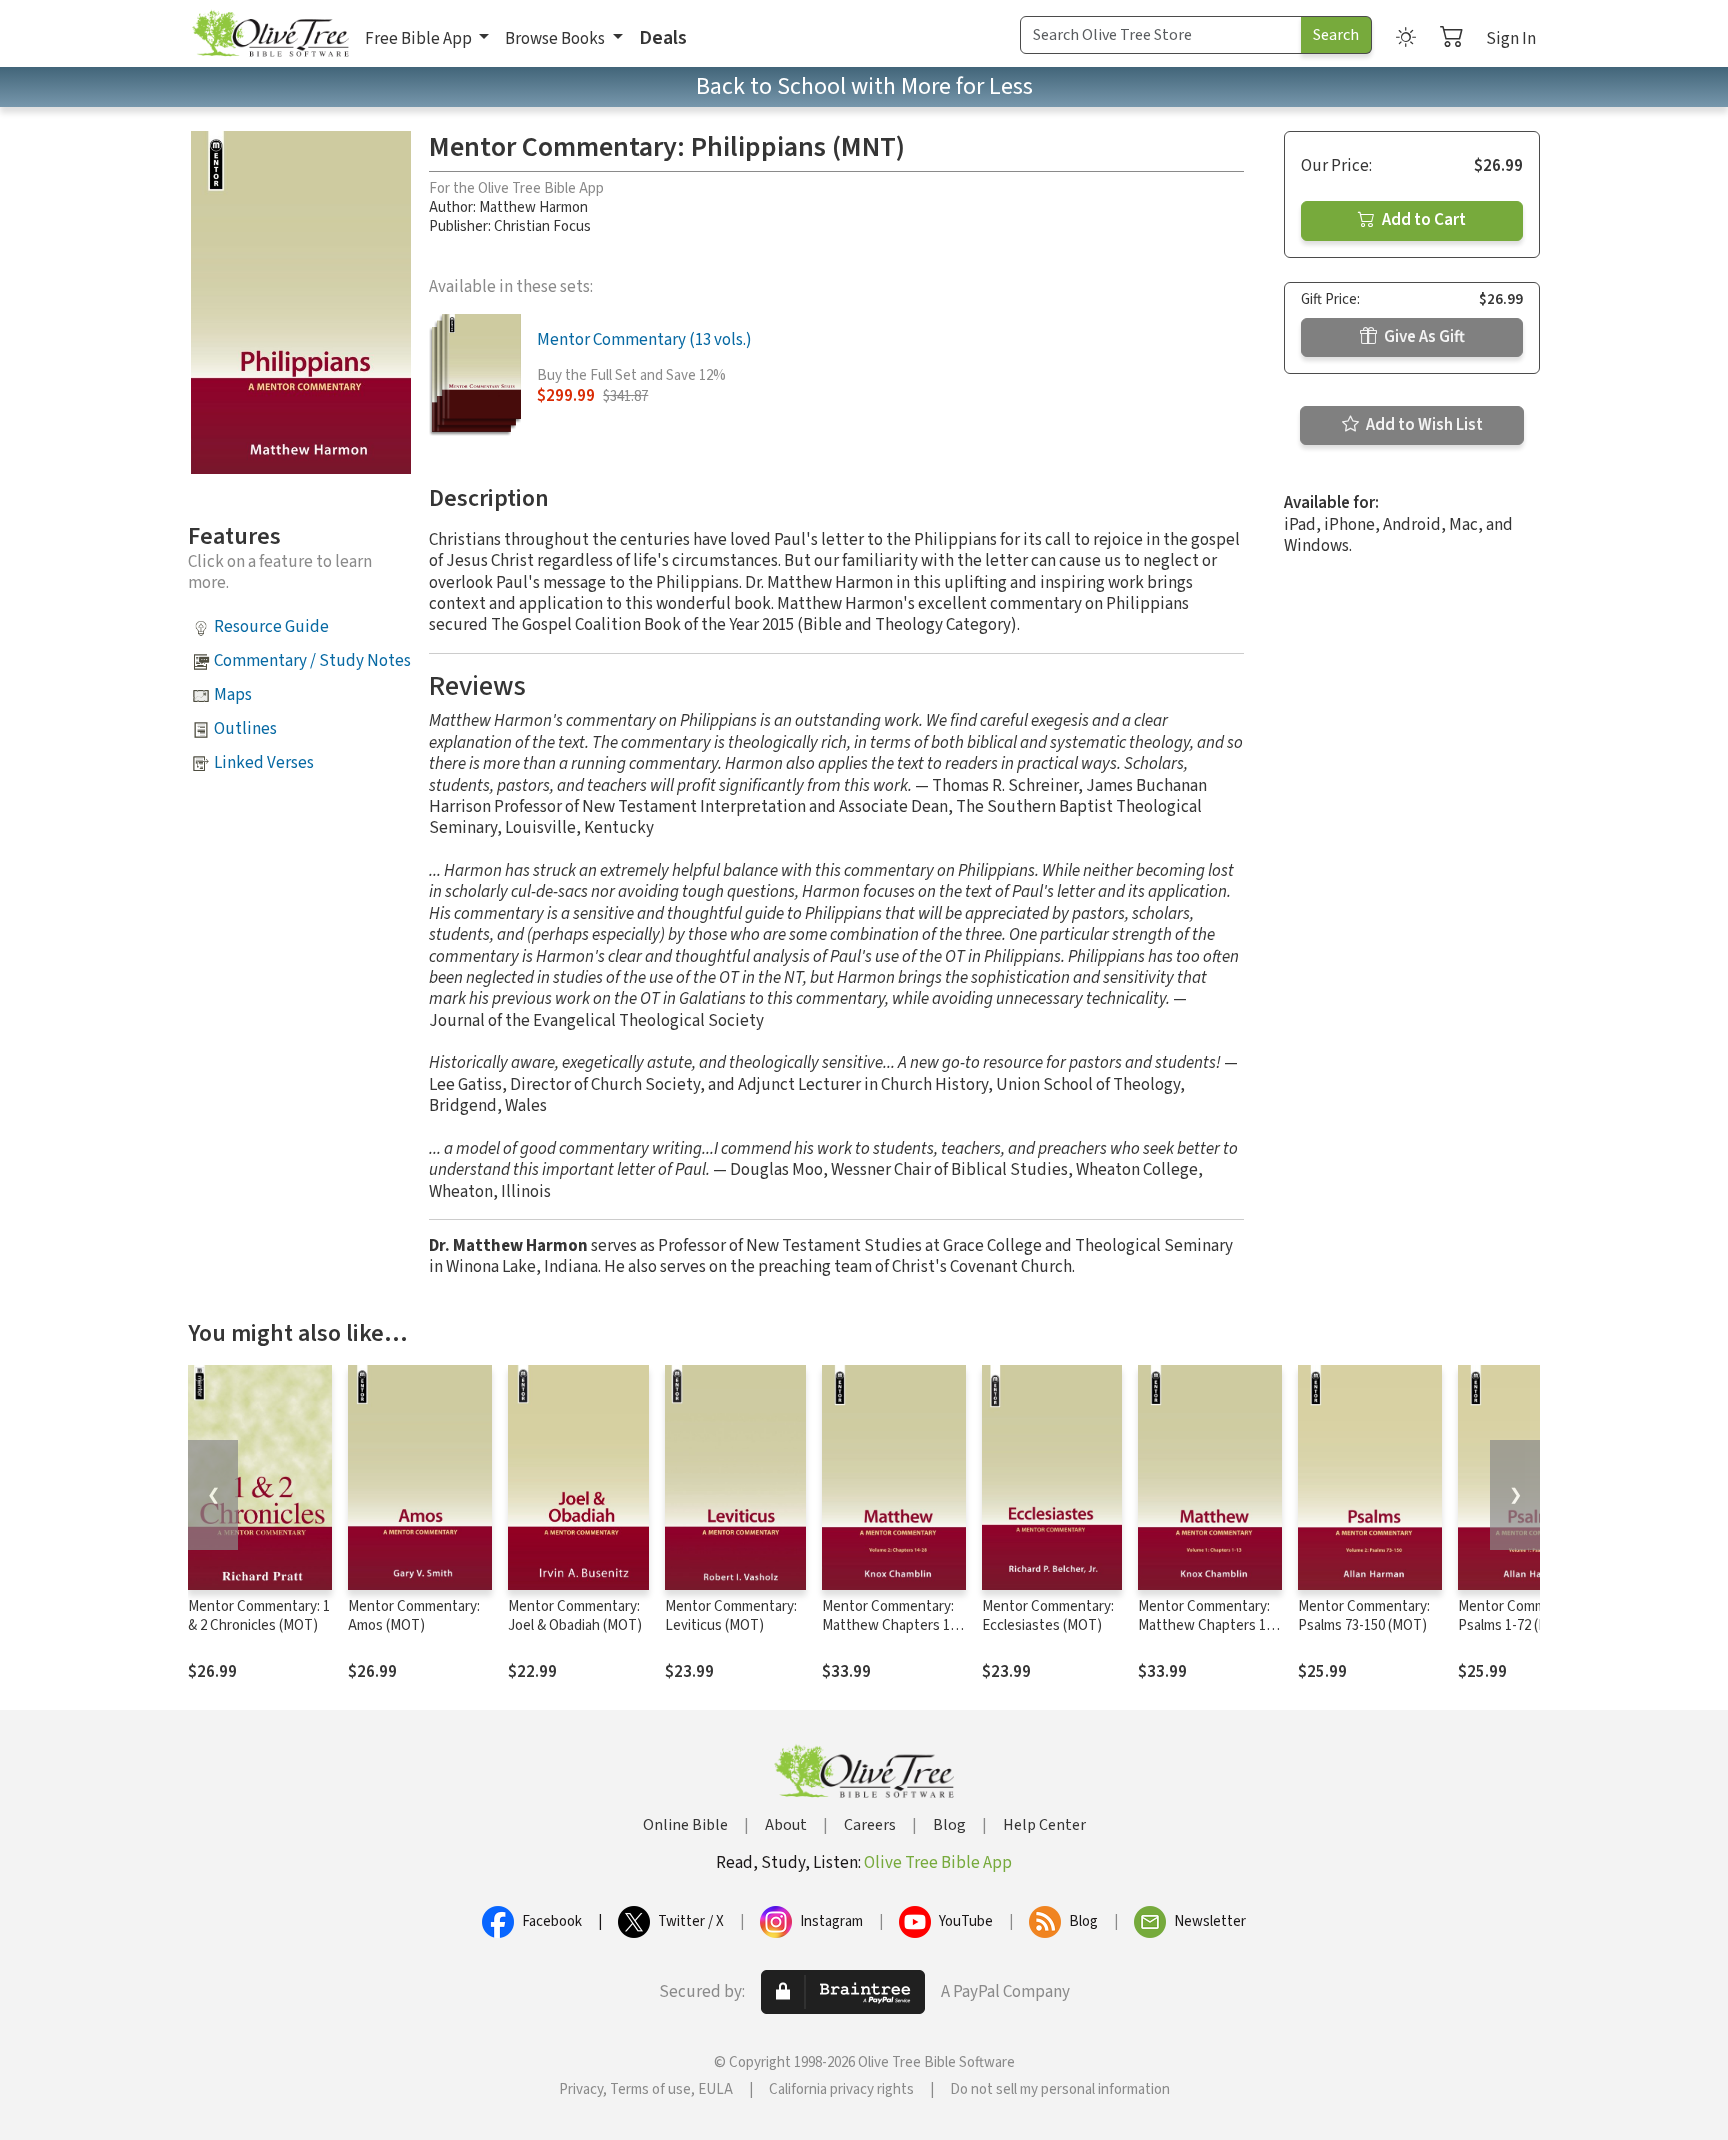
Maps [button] (233, 695)
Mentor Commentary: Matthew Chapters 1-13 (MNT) (1204, 1625)
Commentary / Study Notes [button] (312, 661)
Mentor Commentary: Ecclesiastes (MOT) (1048, 1616)
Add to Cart (1422, 220)
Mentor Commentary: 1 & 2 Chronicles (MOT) (259, 1616)
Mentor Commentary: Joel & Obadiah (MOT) (575, 1616)
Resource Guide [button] (271, 627)
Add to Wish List (1423, 425)
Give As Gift (1423, 337)
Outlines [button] (245, 729)
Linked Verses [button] (264, 763)
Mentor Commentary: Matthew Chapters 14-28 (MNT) (892, 1625)
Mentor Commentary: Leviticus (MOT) (731, 1616)
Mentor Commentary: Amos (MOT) (414, 1616)
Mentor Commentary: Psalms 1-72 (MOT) (1524, 1616)
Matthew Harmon (533, 207)
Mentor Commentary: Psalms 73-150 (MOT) (1364, 1616)
